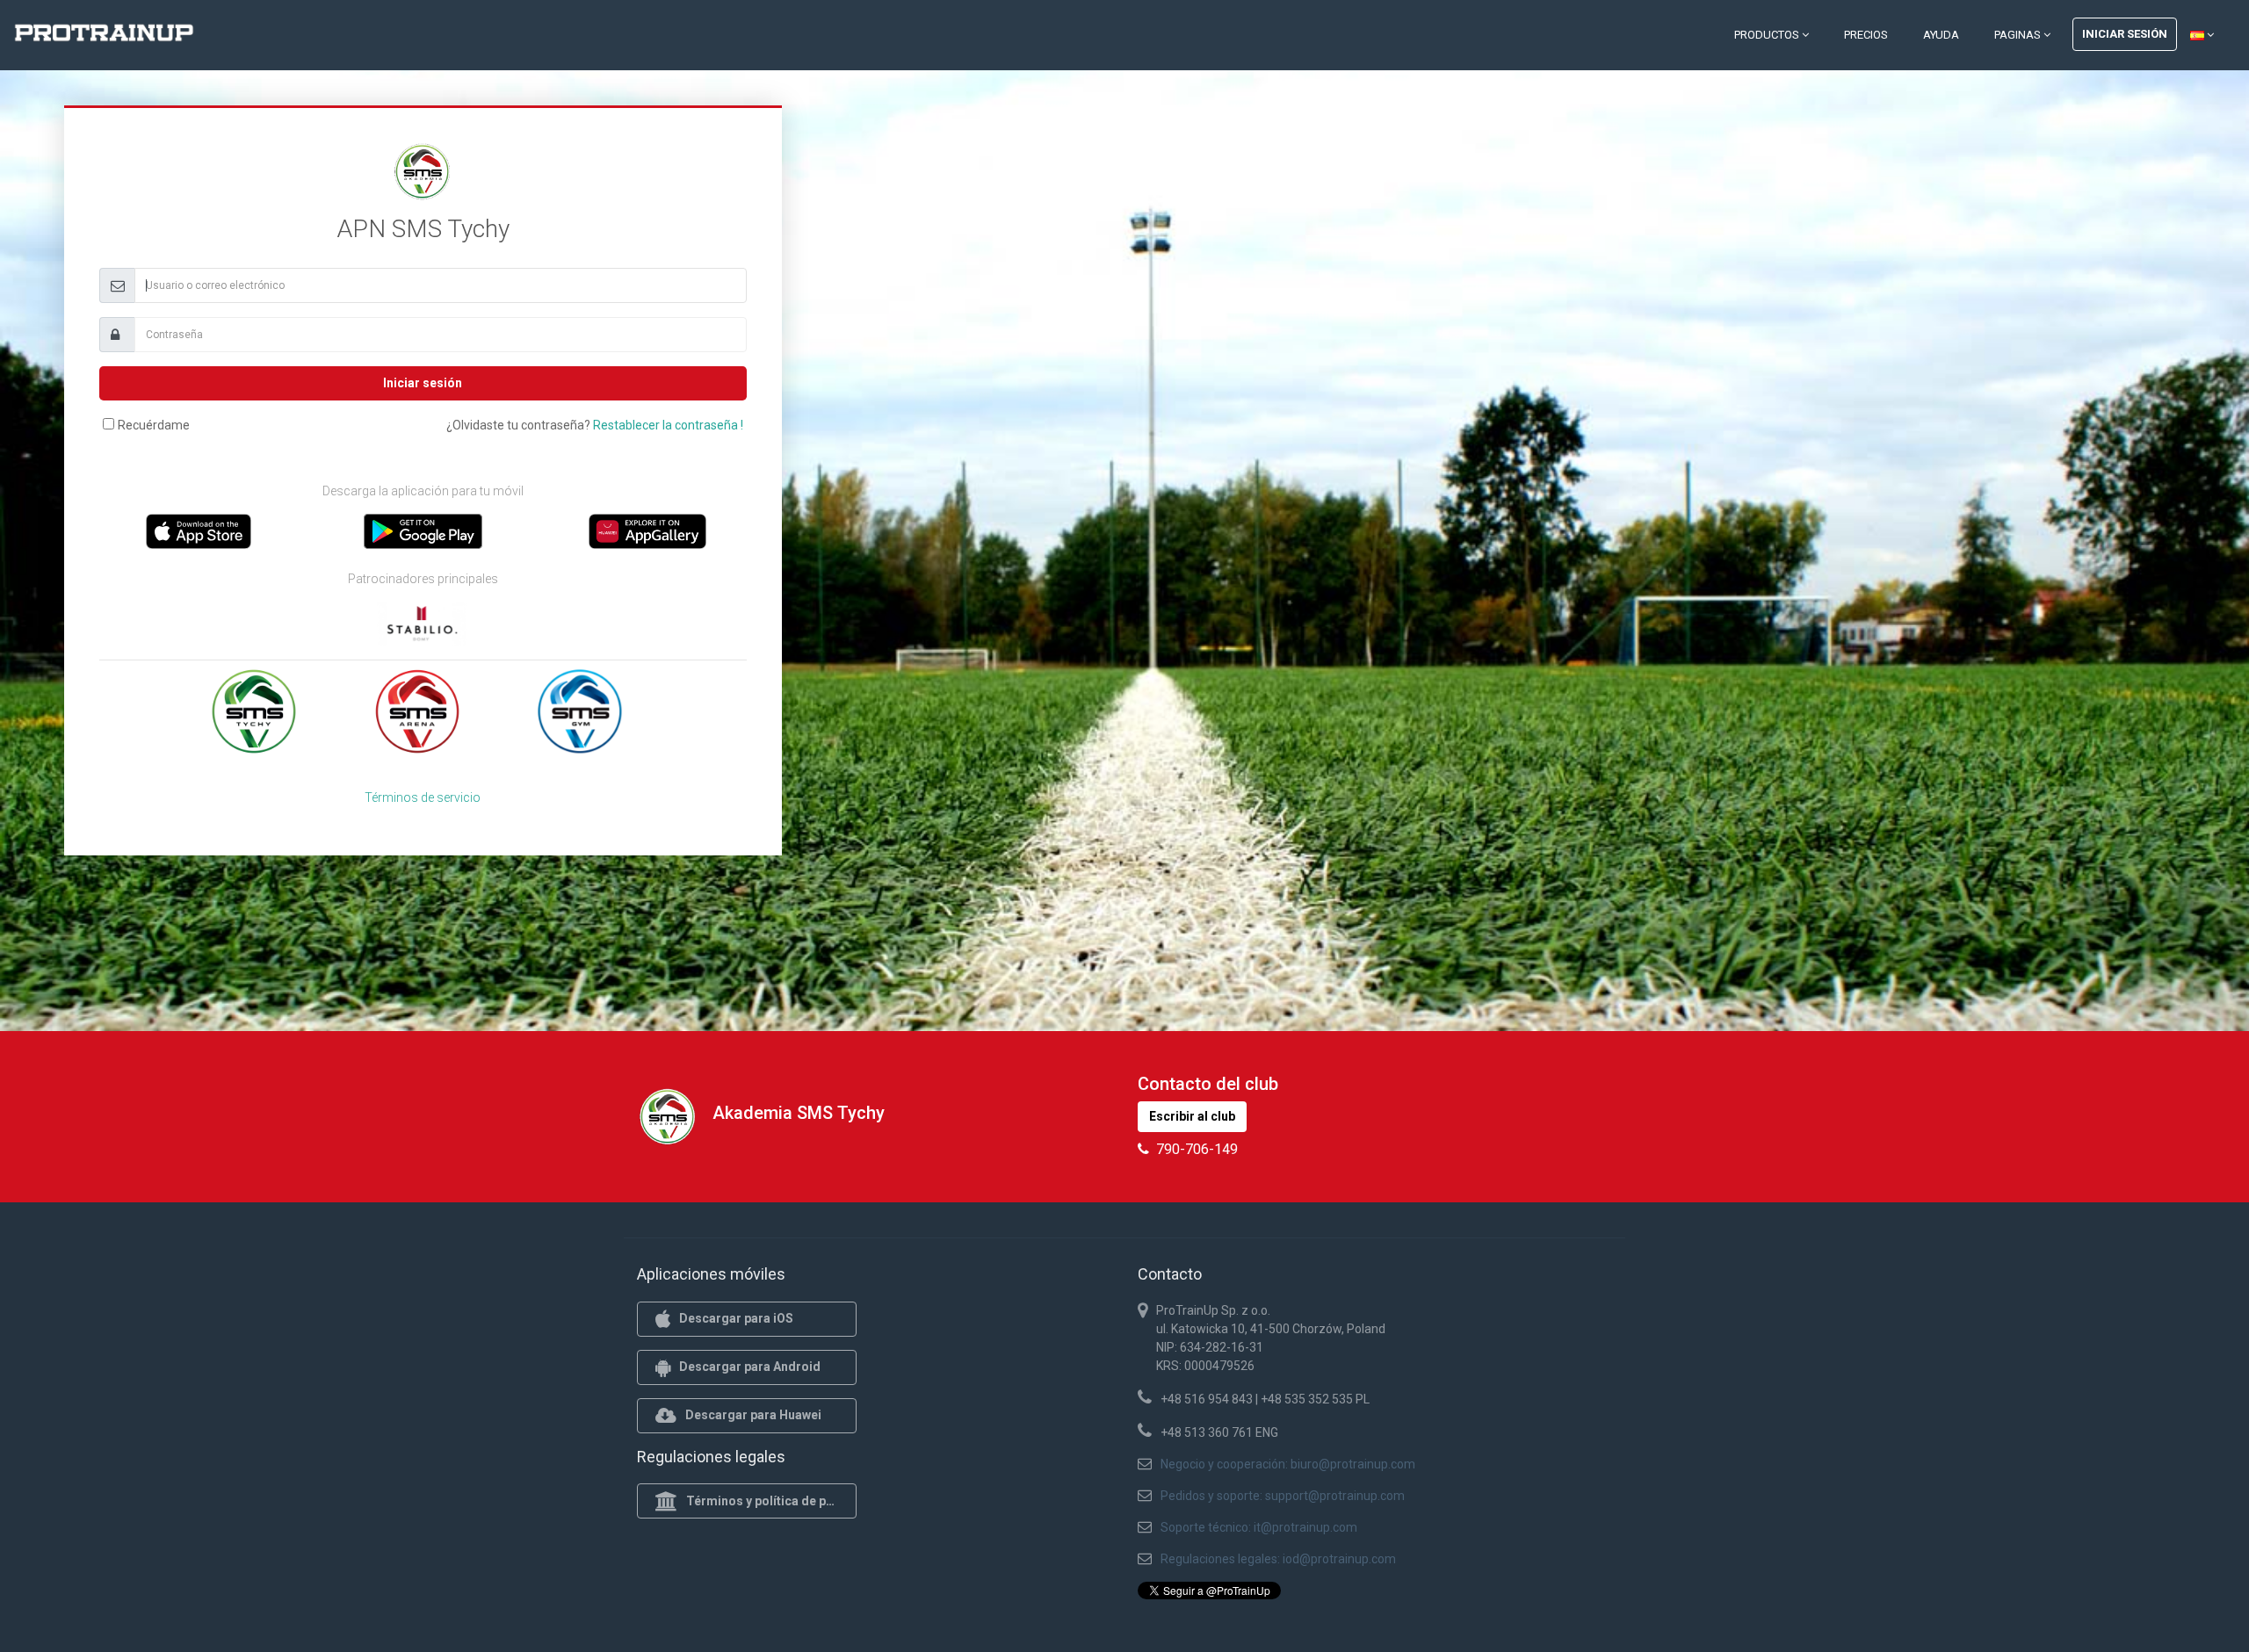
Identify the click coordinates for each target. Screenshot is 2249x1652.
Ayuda (1941, 35)
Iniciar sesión (2125, 34)
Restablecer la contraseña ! (668, 425)
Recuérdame (154, 425)
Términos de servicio (423, 797)
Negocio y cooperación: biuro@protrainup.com (1288, 1464)
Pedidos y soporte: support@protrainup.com (1283, 1496)
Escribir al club (1192, 1116)
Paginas (2019, 35)
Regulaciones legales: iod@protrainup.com (1278, 1559)
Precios (1866, 35)
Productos (1768, 35)
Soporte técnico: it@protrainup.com (1259, 1527)
